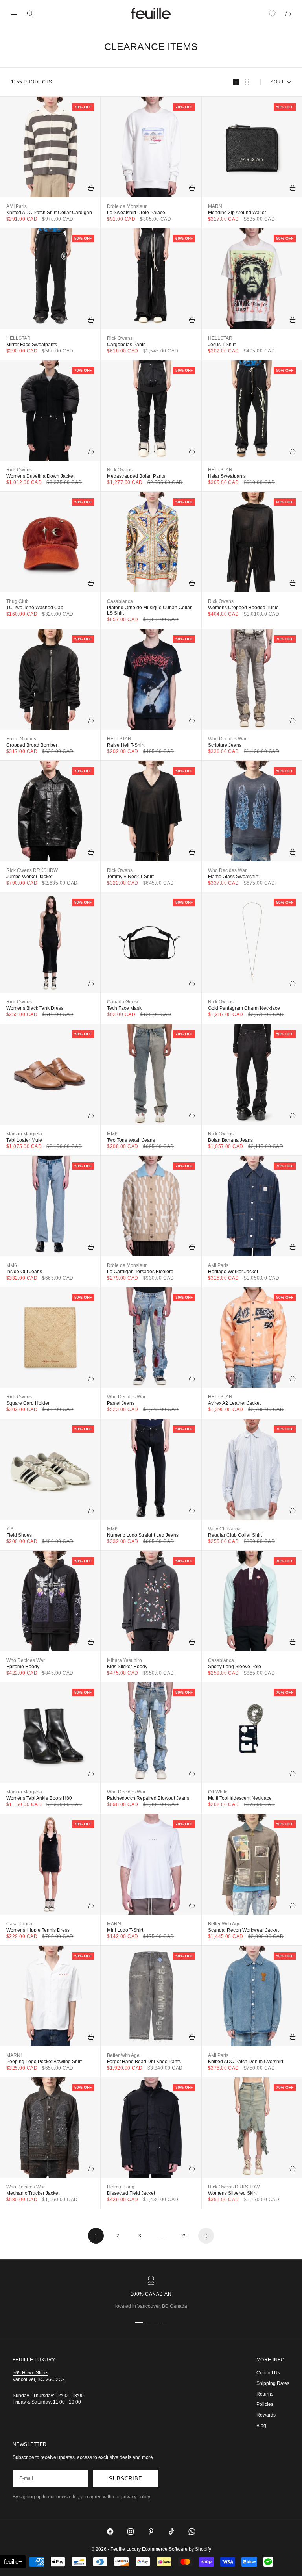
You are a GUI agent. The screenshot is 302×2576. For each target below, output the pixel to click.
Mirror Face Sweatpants (32, 345)
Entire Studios (21, 739)
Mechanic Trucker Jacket (33, 2193)
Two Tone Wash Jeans (131, 1140)
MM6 (112, 1134)
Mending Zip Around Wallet (237, 213)
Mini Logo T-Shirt (125, 1930)
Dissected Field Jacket (131, 2193)
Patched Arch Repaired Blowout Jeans (148, 1798)
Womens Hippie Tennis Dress (38, 1930)
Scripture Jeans (225, 745)
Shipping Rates (273, 2383)
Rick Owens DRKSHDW (32, 870)
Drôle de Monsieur (127, 206)
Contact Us (268, 2373)
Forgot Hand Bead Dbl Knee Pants (144, 2062)
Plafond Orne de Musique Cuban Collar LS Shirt (149, 610)
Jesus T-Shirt (222, 345)
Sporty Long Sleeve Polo (235, 1667)
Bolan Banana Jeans (230, 1140)
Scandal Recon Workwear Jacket (243, 1930)
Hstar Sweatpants (227, 476)
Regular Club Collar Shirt (235, 1535)
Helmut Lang (121, 2187)
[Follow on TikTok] (171, 2531)
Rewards (266, 2415)
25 (184, 2236)
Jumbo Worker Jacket (29, 877)
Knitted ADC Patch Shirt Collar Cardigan (49, 213)
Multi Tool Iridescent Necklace (240, 1798)
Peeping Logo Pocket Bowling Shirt (44, 2062)
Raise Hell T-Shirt (126, 745)
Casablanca (120, 601)
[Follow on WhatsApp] (192, 2531)
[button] (13, 2562)
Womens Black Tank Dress (35, 1008)
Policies (265, 2404)
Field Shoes (19, 1535)
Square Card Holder (28, 1403)
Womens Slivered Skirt (232, 2193)
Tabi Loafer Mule (24, 1140)
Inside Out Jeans (24, 1272)
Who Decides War (227, 739)
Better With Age (224, 1924)
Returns (265, 2394)
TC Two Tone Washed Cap (35, 608)
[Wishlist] (272, 13)
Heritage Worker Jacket (233, 1272)
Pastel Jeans (121, 1403)
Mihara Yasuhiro (124, 1660)
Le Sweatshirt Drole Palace (136, 213)
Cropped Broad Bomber (32, 745)
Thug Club (17, 601)
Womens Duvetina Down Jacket (40, 476)
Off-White (218, 1792)
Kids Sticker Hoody (127, 1667)
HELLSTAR (18, 338)
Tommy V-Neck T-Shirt (130, 877)
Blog (261, 2426)
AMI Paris (17, 206)
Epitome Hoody (23, 1667)
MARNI (216, 206)
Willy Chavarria (224, 1529)
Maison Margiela (24, 1134)
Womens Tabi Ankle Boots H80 (39, 1798)
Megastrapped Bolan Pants (136, 476)
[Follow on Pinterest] (151, 2531)
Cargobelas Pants (126, 345)
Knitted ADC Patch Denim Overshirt (246, 2062)
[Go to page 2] (206, 2236)
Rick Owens (120, 338)
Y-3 (10, 1529)
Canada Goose (123, 1002)
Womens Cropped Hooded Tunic (243, 608)
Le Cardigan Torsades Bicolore (140, 1272)
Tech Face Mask (124, 1008)
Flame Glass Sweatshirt (233, 877)
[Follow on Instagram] (131, 2531)
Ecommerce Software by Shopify (177, 2549)
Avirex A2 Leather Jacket (234, 1403)
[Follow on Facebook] (110, 2531)
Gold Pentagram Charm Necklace (244, 1008)
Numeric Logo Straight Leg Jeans (143, 1535)
